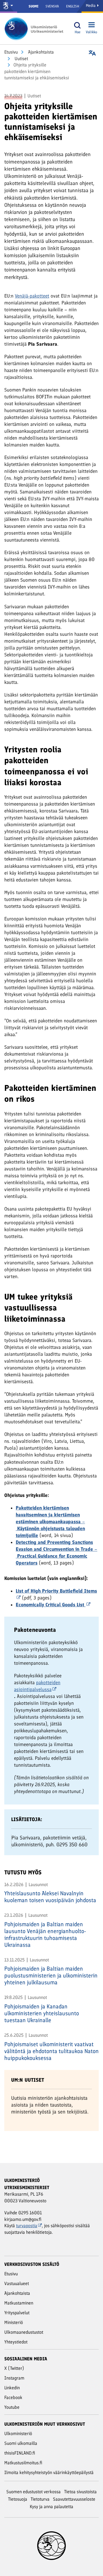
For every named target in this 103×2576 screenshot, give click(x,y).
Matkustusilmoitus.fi (23, 2463)
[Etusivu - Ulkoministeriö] (36, 29)
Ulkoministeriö (18, 2434)
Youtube (12, 2407)
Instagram (14, 2378)
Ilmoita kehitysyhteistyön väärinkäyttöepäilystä (49, 2472)
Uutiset (21, 59)
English (73, 6)
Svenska (52, 6)
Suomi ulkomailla (21, 2443)
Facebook (13, 2397)
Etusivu (11, 52)
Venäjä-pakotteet (32, 296)
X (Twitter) (14, 2368)
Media (91, 6)
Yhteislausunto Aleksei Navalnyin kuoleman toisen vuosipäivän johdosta (50, 1897)
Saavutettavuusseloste (74, 2499)
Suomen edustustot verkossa (33, 2492)
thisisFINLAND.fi (20, 2453)
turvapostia (27, 2226)
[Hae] (78, 25)
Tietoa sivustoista (80, 2492)
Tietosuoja (18, 2499)
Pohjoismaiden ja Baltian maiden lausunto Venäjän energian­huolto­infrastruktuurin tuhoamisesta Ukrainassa (45, 1935)
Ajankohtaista (40, 52)
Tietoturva (40, 2499)
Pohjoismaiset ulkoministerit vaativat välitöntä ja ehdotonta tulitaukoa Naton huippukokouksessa (51, 2051)
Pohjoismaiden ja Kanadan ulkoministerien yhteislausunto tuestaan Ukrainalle (42, 2013)
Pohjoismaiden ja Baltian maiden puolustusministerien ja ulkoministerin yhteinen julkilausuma (51, 1975)
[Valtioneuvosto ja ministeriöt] (9, 6)
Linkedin (12, 2388)
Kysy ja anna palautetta (51, 2507)
